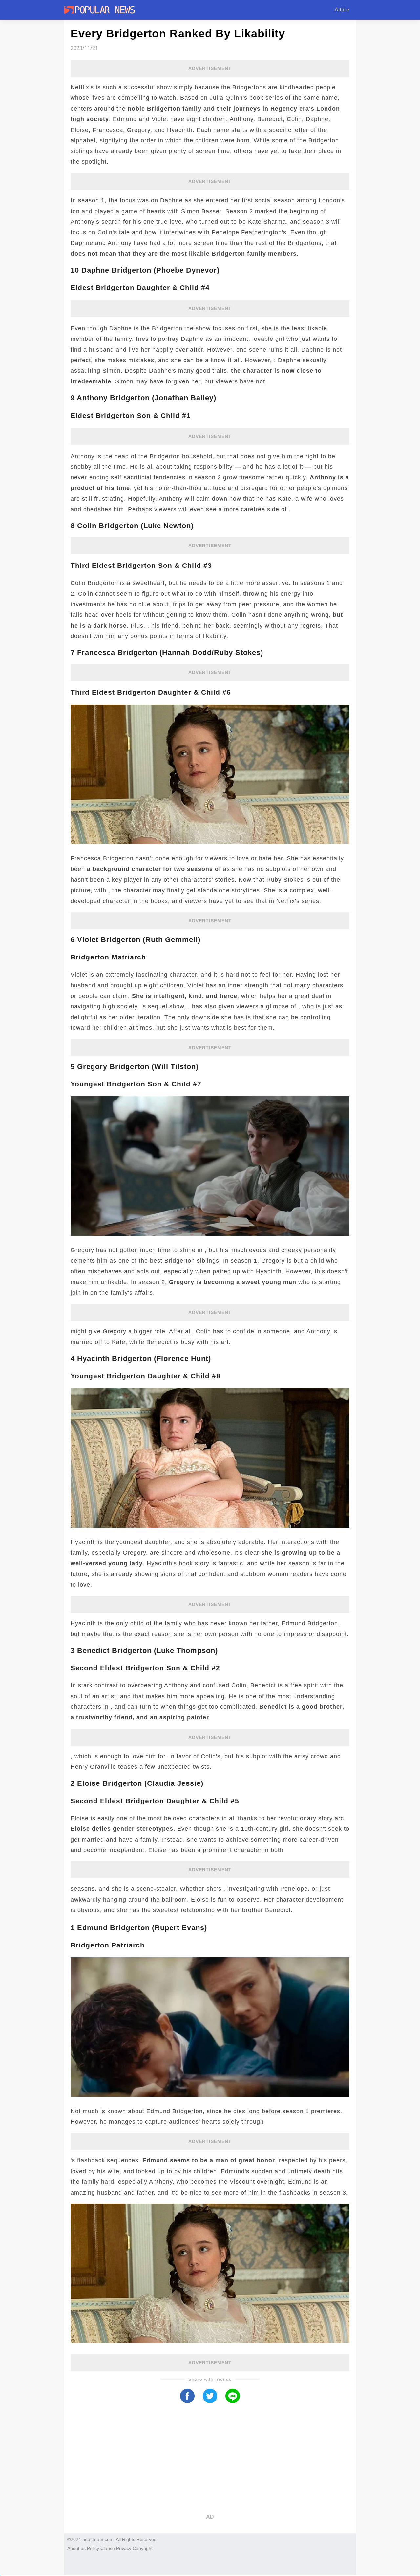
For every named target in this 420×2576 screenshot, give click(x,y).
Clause (108, 2548)
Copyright (143, 2548)
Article (342, 10)
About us (76, 2548)
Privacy (124, 2548)
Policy (93, 2548)
